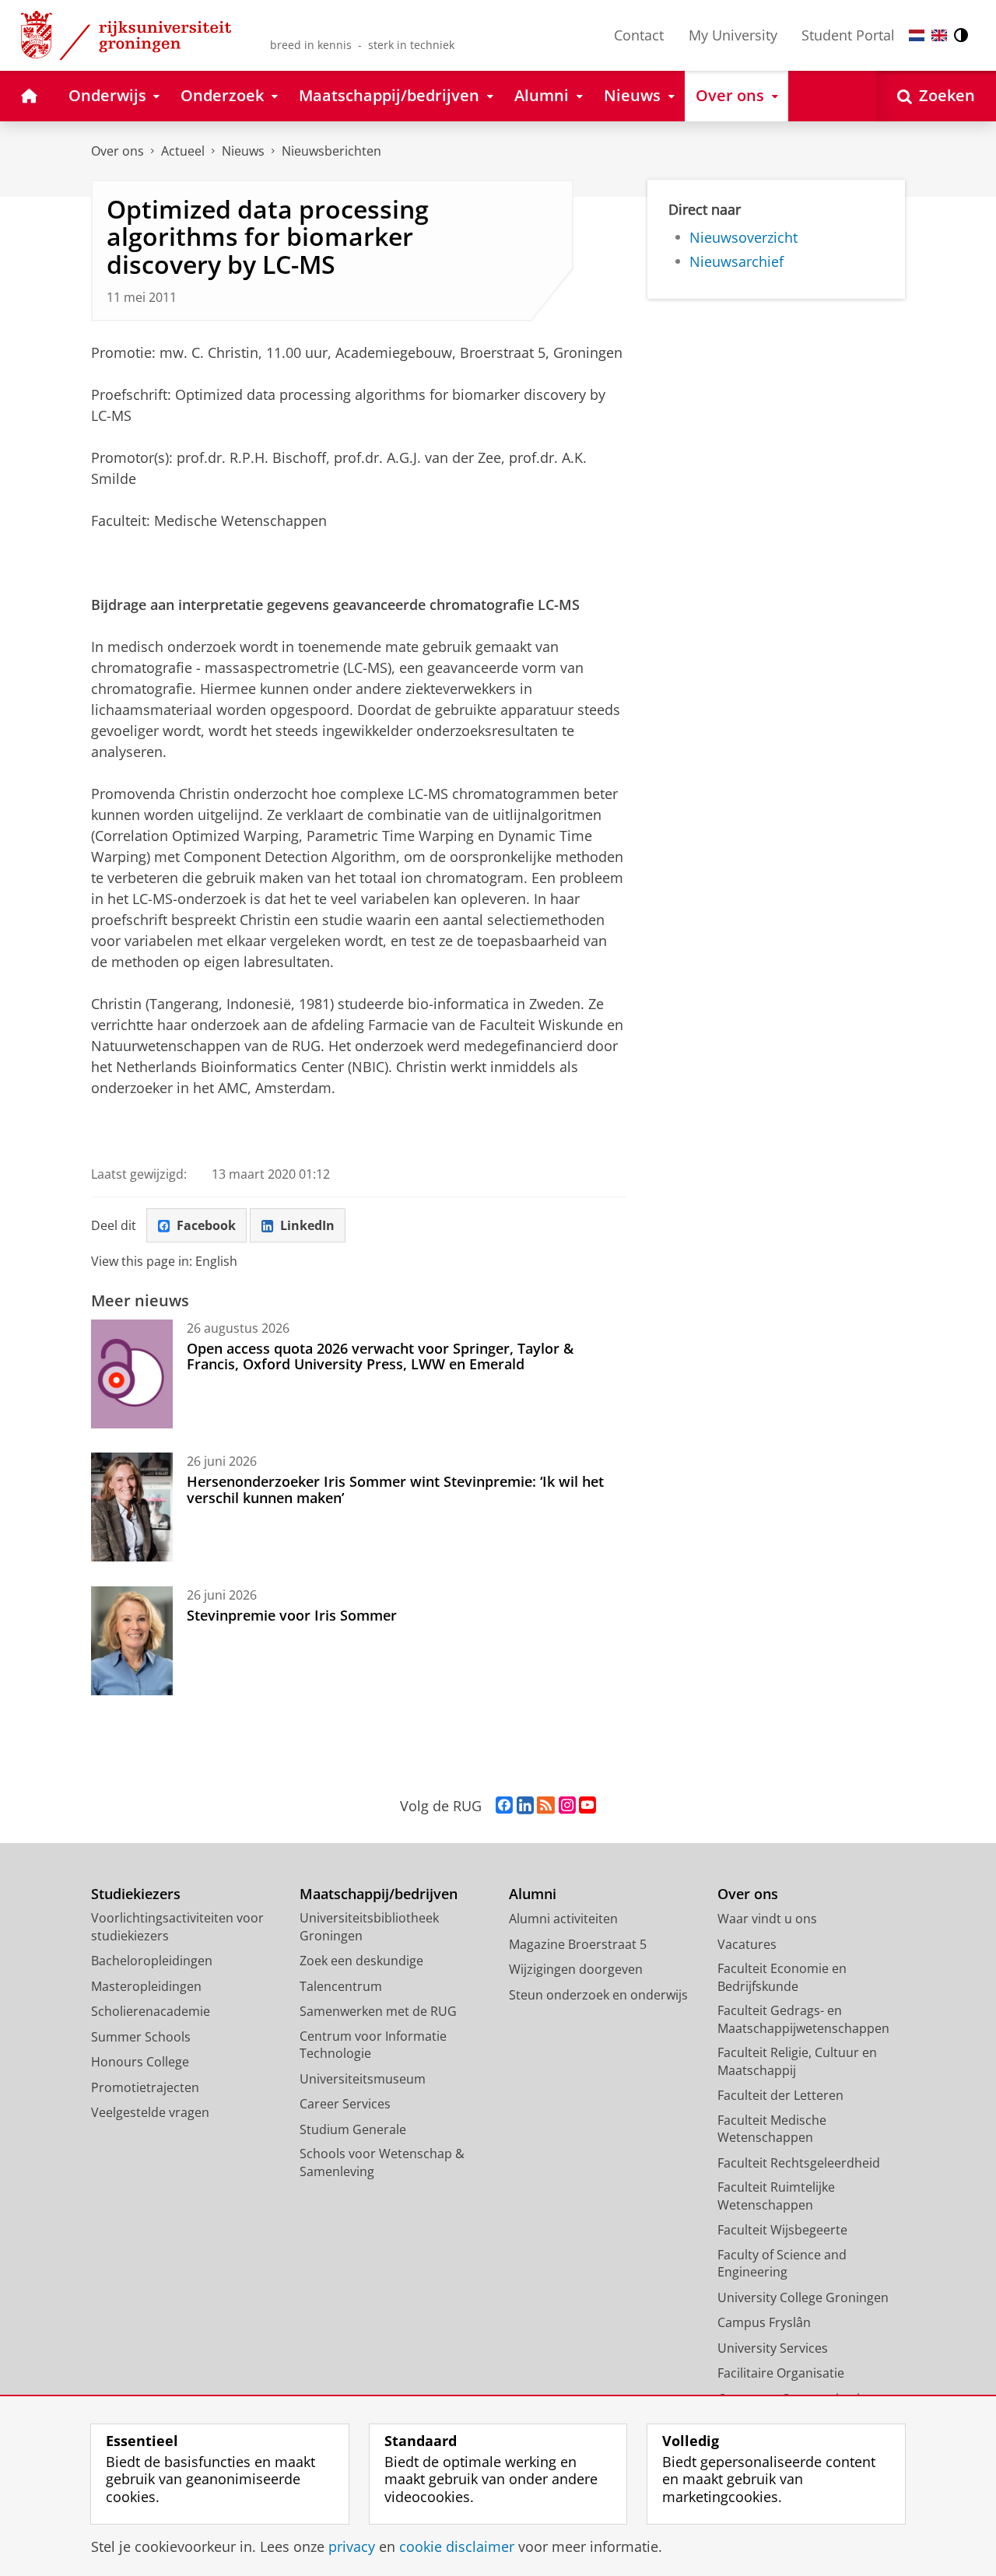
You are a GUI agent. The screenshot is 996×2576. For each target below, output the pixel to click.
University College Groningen (803, 2297)
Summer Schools (141, 2037)
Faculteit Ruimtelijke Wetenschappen (776, 2196)
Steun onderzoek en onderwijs (598, 1995)
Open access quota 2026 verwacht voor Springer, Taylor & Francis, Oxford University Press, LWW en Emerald (380, 1356)
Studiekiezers (136, 1894)
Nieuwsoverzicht (743, 238)
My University (733, 35)
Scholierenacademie (151, 2011)
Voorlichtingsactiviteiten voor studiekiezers (177, 1927)
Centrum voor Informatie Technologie (373, 2045)
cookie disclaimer (457, 2547)
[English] (939, 35)
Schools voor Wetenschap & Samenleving (382, 2162)
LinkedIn (307, 1225)
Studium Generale (353, 2129)
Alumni (533, 1894)
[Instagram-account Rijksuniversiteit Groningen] (567, 1806)
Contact (639, 35)
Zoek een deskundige (361, 1961)
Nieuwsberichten (331, 151)
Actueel (183, 151)
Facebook (206, 1225)
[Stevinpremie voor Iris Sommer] (132, 1641)
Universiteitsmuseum (363, 2079)
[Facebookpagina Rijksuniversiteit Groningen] (504, 1806)
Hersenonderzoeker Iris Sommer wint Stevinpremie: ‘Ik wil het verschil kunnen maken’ (395, 1490)
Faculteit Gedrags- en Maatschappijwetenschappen (803, 2019)
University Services (773, 2348)
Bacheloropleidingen (152, 1961)
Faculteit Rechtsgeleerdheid (799, 2163)
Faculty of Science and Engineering (782, 2264)
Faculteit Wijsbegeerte (782, 2230)
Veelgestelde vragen (150, 2112)
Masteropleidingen (146, 1986)
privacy (352, 2547)
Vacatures (747, 1944)
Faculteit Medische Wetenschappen (772, 2129)
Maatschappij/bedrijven (379, 1894)
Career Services (345, 2104)
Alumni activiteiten (563, 1919)
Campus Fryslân (764, 2322)
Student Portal (848, 35)
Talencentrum (341, 1986)
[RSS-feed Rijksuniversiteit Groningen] (546, 1806)
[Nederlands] (917, 35)
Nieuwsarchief (736, 262)
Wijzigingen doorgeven (576, 1969)
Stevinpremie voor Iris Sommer (292, 1615)
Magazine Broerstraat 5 (578, 1944)
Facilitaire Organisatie (781, 2373)
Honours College (140, 2062)
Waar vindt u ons (767, 1919)
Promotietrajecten (145, 2087)
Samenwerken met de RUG (378, 2011)
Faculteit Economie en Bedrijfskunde (782, 1977)
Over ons (117, 151)
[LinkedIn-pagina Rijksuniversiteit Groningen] (525, 1806)
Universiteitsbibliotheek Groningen (369, 1927)
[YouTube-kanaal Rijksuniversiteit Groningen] (587, 1806)
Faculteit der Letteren (780, 2095)
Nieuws (243, 151)
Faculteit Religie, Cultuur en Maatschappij (797, 2061)
